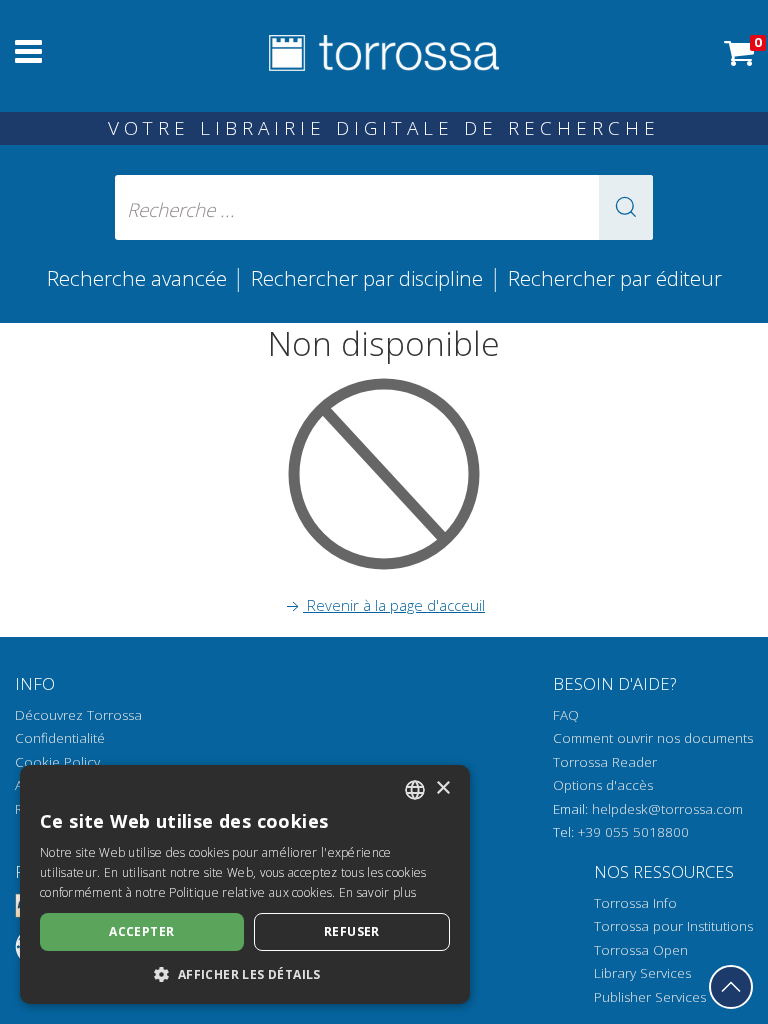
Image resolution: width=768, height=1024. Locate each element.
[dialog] (245, 884)
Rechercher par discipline (367, 278)
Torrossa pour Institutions (673, 926)
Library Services (642, 973)
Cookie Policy (57, 762)
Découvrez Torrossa (78, 715)
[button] (626, 207)
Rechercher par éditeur (615, 278)
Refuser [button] (352, 931)
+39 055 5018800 (633, 832)
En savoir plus (377, 892)
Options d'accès (603, 785)
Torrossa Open (641, 950)
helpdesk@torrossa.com (667, 809)
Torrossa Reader (605, 762)
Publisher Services (650, 997)
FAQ (566, 715)
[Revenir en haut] (731, 987)
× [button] (442, 788)
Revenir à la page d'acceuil (394, 605)
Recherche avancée (139, 278)
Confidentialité (60, 738)
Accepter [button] (141, 931)
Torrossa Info (635, 903)
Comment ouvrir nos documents (653, 738)
